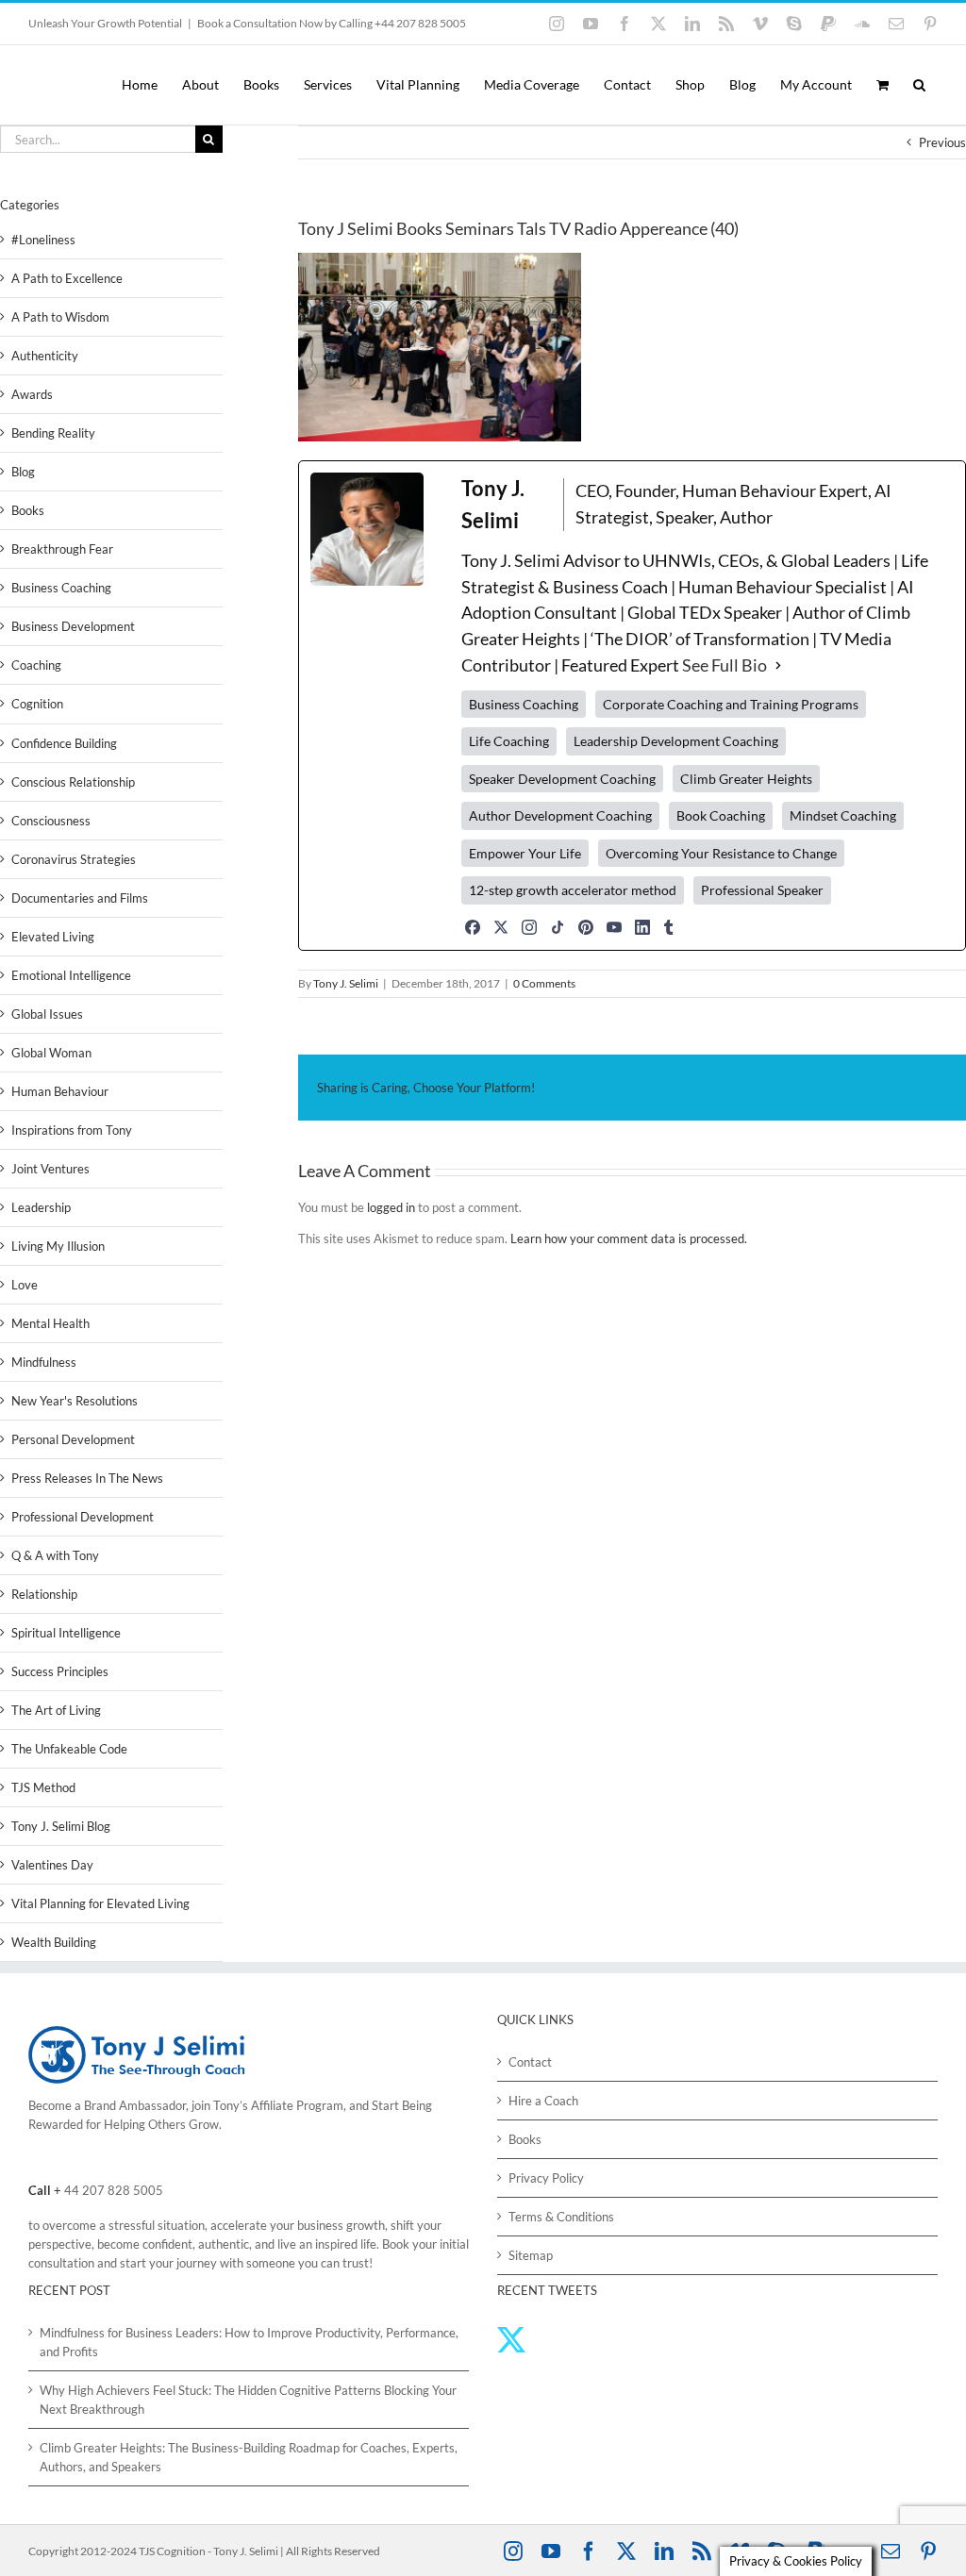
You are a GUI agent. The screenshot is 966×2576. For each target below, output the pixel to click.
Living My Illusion (58, 1246)
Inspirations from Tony (72, 1130)
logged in (391, 1207)
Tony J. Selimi (346, 983)
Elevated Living (53, 937)
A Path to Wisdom (60, 317)
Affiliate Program (297, 2105)
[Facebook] (473, 927)
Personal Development (73, 1439)
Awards (32, 394)
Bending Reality (53, 433)
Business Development (73, 626)
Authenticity (45, 356)
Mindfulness (44, 1362)
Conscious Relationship (73, 782)
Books (28, 510)
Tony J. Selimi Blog (61, 1826)
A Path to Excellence (67, 278)
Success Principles (60, 1671)
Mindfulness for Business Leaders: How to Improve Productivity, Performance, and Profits (249, 2342)
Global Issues (47, 1014)
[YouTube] (614, 927)
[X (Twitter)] (501, 927)
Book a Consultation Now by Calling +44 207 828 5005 (332, 23)
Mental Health (50, 1323)
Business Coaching (61, 588)
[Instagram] (529, 927)
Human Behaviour (60, 1091)
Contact (530, 2062)
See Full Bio (724, 665)
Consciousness (51, 821)
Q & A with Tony (55, 1555)
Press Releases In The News (87, 1478)
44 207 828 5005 (114, 2190)
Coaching (36, 665)
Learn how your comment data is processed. (629, 1238)
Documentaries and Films (80, 898)
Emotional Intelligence (71, 975)
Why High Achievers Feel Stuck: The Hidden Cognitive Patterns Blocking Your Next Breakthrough (248, 2400)
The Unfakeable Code (69, 1749)
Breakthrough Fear (62, 549)
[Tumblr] (669, 927)
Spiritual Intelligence (66, 1633)
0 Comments (544, 983)
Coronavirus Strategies (74, 859)
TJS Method (43, 1787)
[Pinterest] (586, 927)
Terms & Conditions (561, 2217)
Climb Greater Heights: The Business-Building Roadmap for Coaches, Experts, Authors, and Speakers (249, 2457)
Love (25, 1285)
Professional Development (83, 1517)
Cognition (37, 704)
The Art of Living (56, 1710)
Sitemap (531, 2255)
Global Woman (51, 1053)
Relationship (44, 1594)
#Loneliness (43, 240)
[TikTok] (558, 927)
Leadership (41, 1207)
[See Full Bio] (778, 666)
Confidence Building (64, 743)
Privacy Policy (546, 2178)
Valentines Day (52, 1865)
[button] (919, 85)
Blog (23, 472)
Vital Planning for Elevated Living (100, 1903)
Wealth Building (54, 1942)
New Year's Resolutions (75, 1401)
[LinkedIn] (642, 927)
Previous (942, 142)
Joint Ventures (50, 1169)
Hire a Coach (543, 2101)
